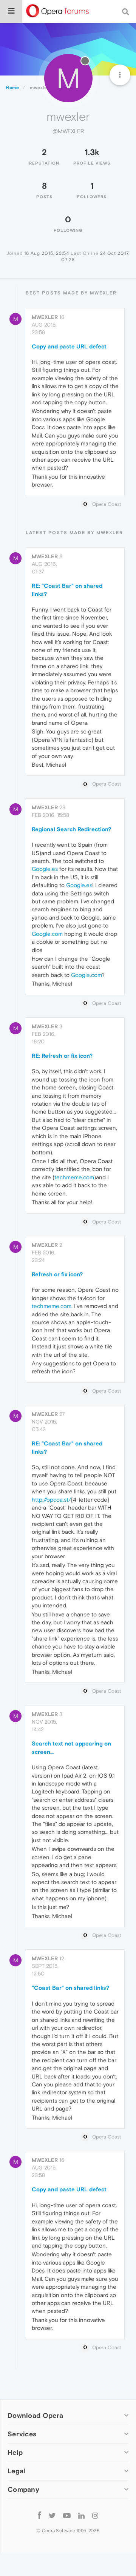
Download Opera (35, 2415)
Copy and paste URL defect (69, 346)
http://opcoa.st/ (51, 1500)
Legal (17, 2471)
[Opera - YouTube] (67, 2515)
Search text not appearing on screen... (71, 1747)
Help (15, 2452)
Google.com (47, 934)
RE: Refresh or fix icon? (62, 1056)
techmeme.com (74, 1177)
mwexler (45, 317)
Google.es (45, 869)
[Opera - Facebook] (39, 2515)
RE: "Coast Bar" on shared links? (67, 590)
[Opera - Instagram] (95, 2515)
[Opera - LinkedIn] (81, 2515)
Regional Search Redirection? (71, 829)
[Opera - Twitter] (52, 2515)
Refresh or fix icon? (57, 1274)
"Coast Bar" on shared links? (70, 1988)
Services (22, 2434)
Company (23, 2489)
